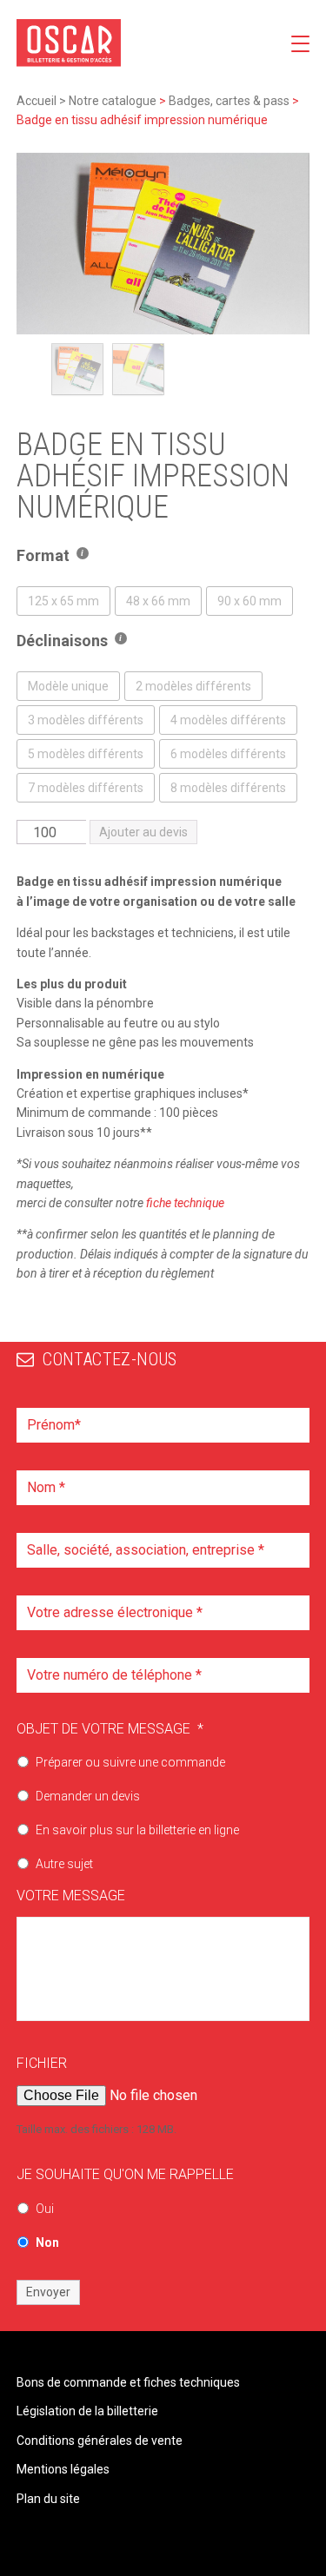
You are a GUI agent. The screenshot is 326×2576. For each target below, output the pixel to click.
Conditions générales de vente (100, 2441)
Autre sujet (64, 1864)
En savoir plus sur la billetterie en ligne (137, 1830)
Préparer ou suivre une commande (130, 1762)
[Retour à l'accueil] (69, 43)
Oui (45, 2209)
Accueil (37, 101)
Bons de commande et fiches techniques (128, 2382)
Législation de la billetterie (87, 2411)
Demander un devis (88, 1796)
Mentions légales (63, 2469)
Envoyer (48, 2292)
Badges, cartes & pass (229, 101)
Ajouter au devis (143, 832)
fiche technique (185, 1203)
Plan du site (48, 2499)
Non (47, 2242)
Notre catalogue (113, 101)
